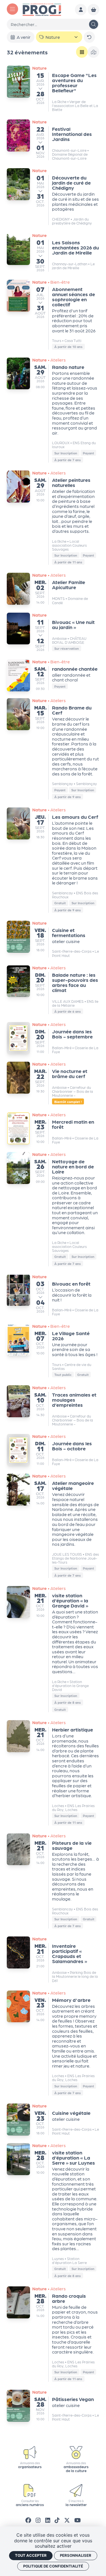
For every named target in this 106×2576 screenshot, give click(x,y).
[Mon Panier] (93, 10)
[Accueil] (42, 9)
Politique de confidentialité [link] (53, 2566)
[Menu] (12, 9)
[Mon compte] (81, 10)
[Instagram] (38, 2520)
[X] (67, 2520)
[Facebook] (28, 2520)
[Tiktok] (57, 2520)
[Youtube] (78, 2520)
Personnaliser (76, 2555)
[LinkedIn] (48, 2520)
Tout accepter (31, 2555)
